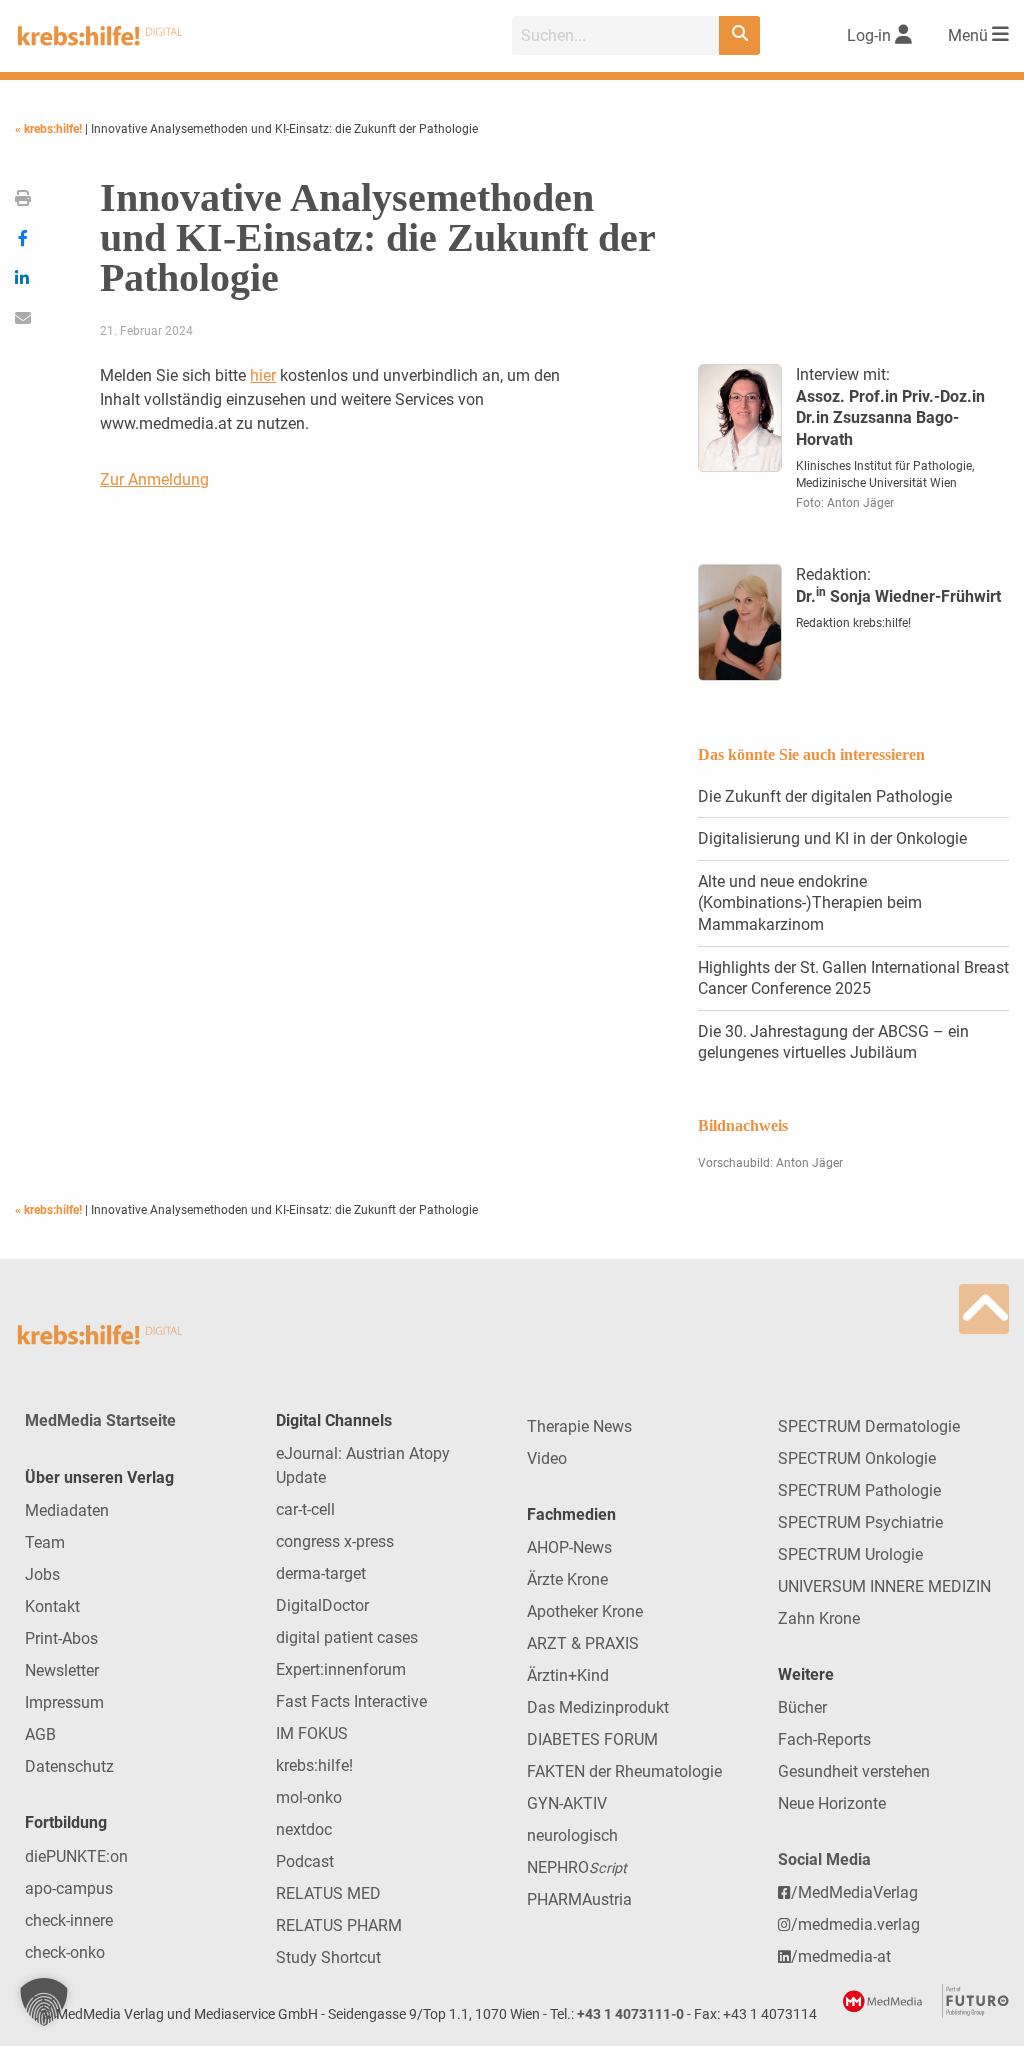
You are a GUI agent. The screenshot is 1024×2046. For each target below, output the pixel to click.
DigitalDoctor (322, 1605)
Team (45, 1542)
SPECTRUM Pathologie (859, 1490)
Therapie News (579, 1426)
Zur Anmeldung (154, 479)
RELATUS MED (328, 1893)
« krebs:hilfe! (50, 129)
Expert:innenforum (341, 1669)
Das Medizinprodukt (598, 1707)
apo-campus (69, 1888)
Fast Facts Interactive (351, 1701)
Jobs (42, 1574)
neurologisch (572, 1835)
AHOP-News (569, 1547)
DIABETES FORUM (592, 1739)
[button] (44, 2002)
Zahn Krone (819, 1618)
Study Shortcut (328, 1957)
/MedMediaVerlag (854, 1892)
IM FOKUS (312, 1733)
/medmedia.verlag (855, 1924)
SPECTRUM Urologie (850, 1554)
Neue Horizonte (832, 1803)
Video (547, 1458)
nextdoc (304, 1829)
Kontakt (52, 1606)
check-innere (69, 1920)
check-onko (65, 1952)
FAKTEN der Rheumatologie (624, 1771)
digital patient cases (347, 1637)
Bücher (802, 1707)
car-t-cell (305, 1509)
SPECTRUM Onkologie (857, 1458)
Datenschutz (69, 1766)
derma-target (321, 1573)
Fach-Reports (824, 1739)
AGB (40, 1734)
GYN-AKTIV (567, 1803)
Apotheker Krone (585, 1611)
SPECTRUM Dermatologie (869, 1426)
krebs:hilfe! (314, 1765)
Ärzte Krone (567, 1579)
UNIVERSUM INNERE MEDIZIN (884, 1586)
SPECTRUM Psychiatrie (860, 1522)
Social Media (824, 1859)
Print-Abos (61, 1638)
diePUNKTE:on (76, 1856)
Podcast (305, 1861)
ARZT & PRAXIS (583, 1643)
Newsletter (62, 1670)
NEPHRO (577, 1867)
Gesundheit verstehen (854, 1771)
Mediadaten (67, 1510)
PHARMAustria (579, 1899)
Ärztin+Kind (568, 1675)
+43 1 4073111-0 (630, 2014)
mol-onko (309, 1797)
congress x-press (335, 1541)
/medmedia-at (841, 1956)
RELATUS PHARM (339, 1925)
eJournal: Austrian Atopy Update (363, 1465)
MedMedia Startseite (100, 1420)
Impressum (64, 1702)
